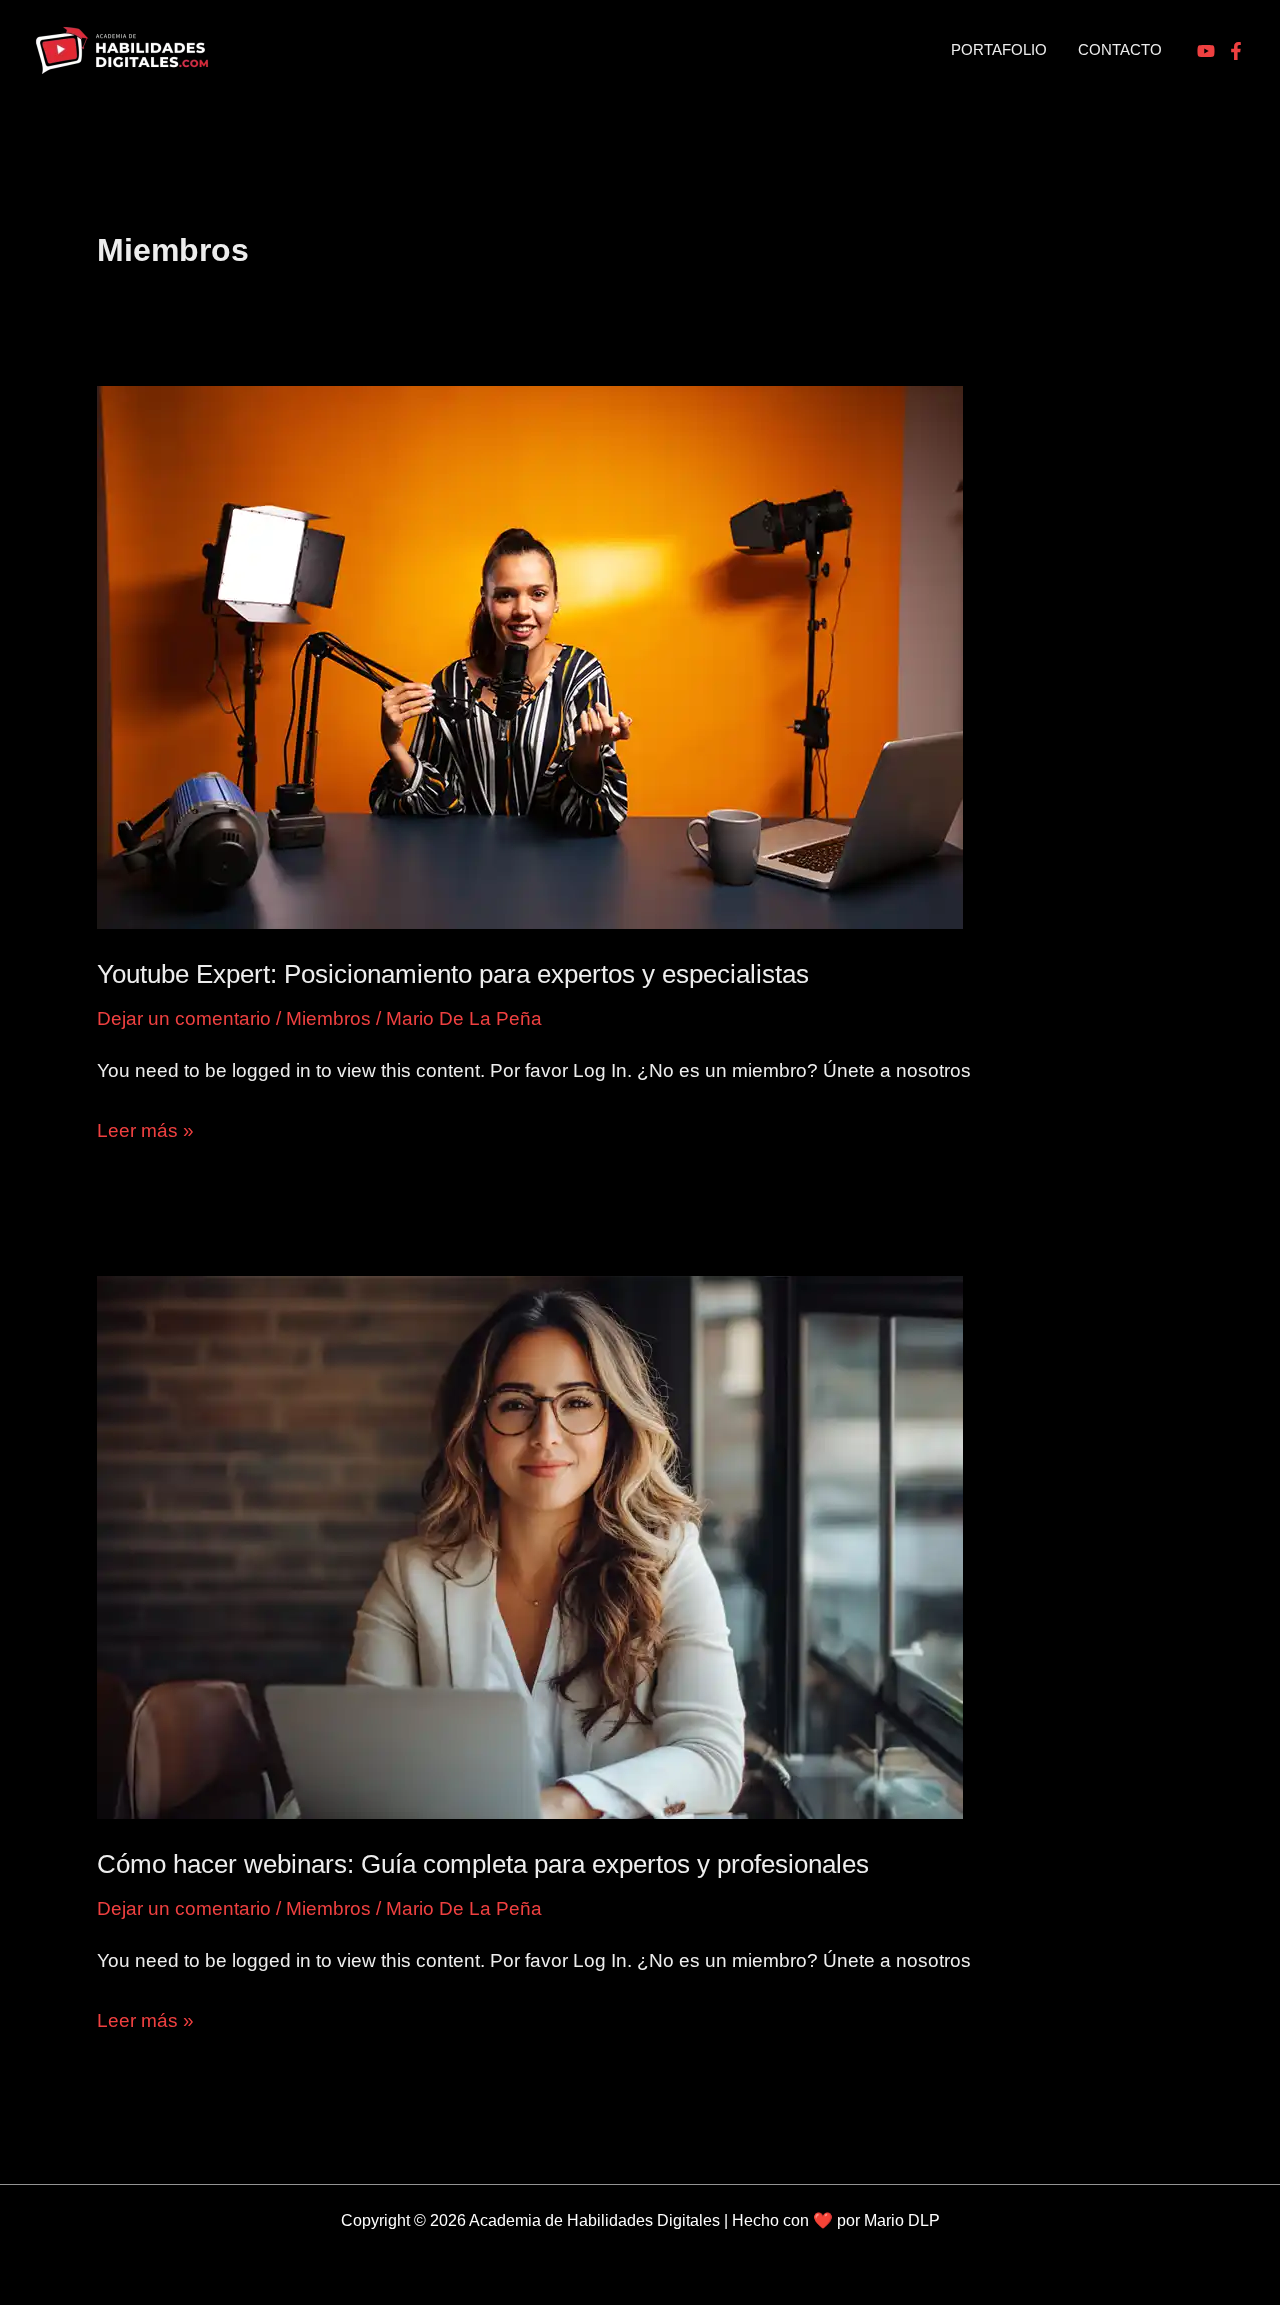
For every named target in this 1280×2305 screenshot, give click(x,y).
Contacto (1120, 49)
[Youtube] (1206, 51)
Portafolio (999, 49)
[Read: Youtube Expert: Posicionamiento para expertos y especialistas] (530, 656)
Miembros (328, 1018)
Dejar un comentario (184, 1018)
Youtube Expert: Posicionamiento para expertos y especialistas (453, 974)
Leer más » (145, 1132)
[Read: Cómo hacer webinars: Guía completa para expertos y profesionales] (530, 1546)
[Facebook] (1236, 51)
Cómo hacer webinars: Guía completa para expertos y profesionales (483, 1864)
